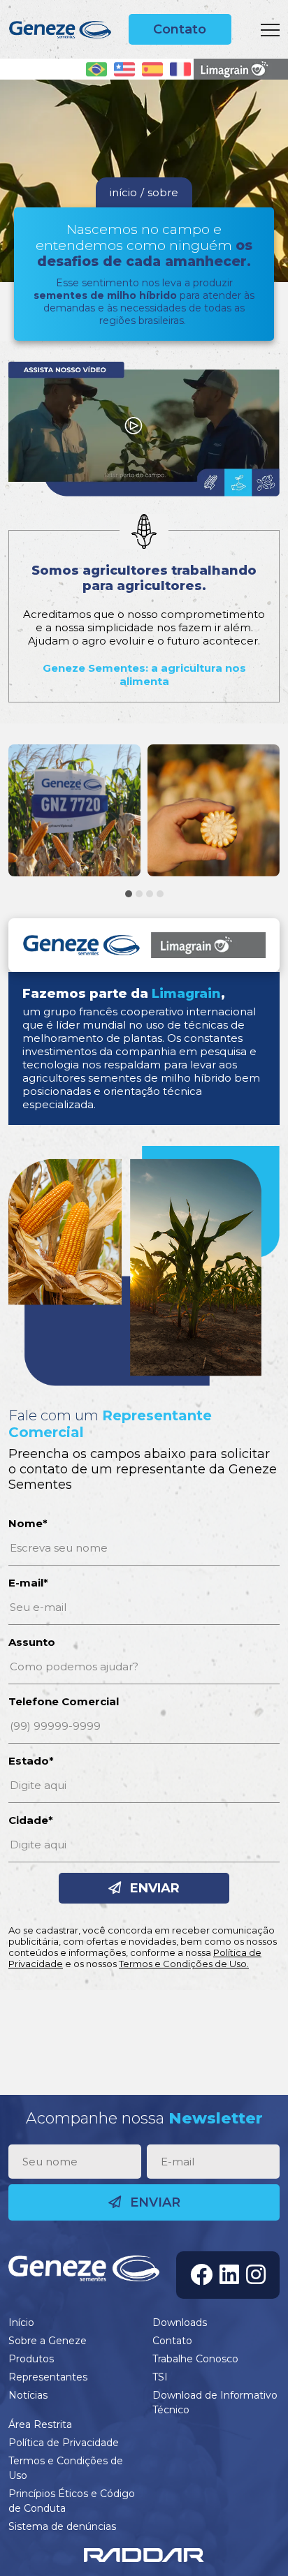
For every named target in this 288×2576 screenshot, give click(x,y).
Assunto (32, 1642)
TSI (160, 2377)
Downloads (180, 2323)
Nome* (28, 1523)
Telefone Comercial (64, 1701)
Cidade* (31, 1820)
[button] (129, 894)
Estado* (31, 1761)
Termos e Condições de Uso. (184, 1964)
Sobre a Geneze (48, 2341)
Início (21, 2323)
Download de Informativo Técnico (215, 2402)
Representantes (48, 2377)
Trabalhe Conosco (195, 2359)
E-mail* (28, 1583)
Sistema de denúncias (62, 2526)
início (123, 192)
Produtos (31, 2359)
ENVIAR (153, 1888)
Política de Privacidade (64, 2443)
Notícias (28, 2395)
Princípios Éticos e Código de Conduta (72, 2501)
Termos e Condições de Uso (66, 2468)
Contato (180, 29)
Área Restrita (40, 2424)
